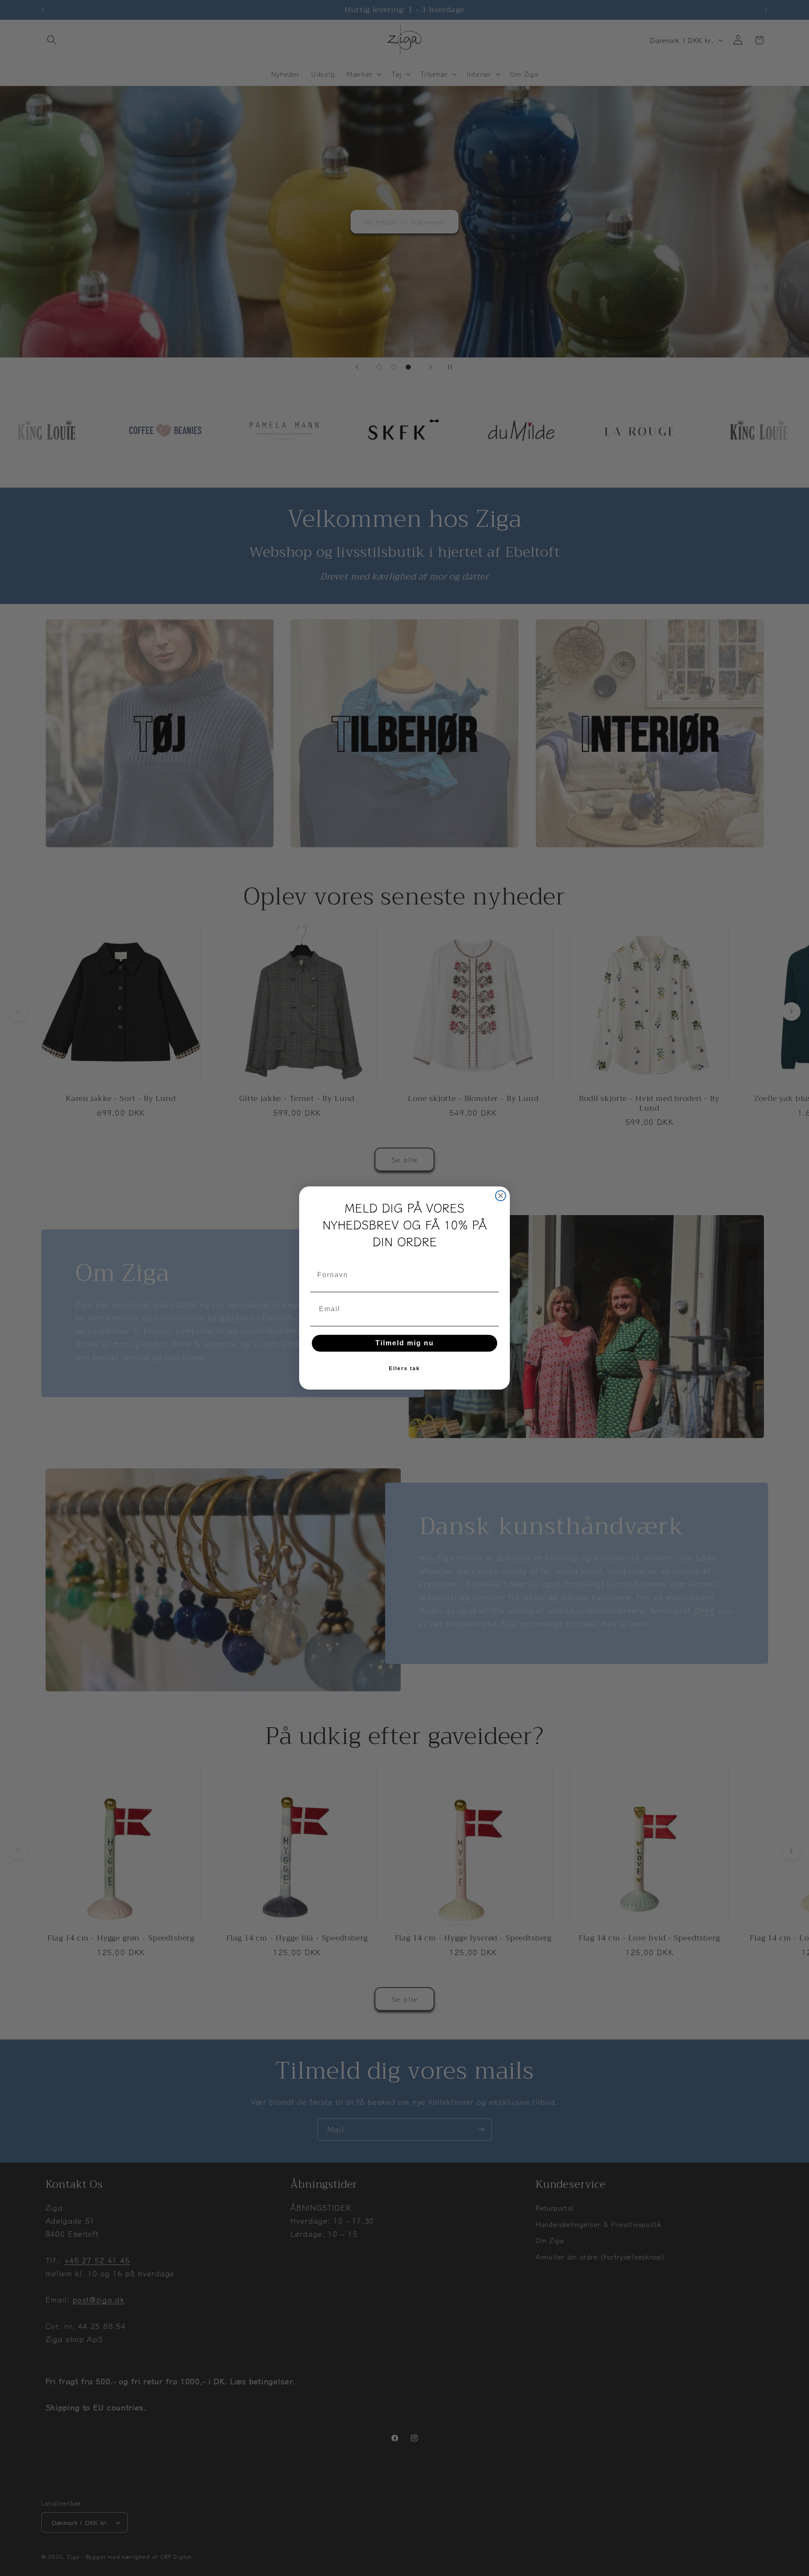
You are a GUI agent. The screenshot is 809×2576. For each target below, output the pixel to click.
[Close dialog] (501, 1196)
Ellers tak (404, 1368)
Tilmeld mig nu (405, 1343)
